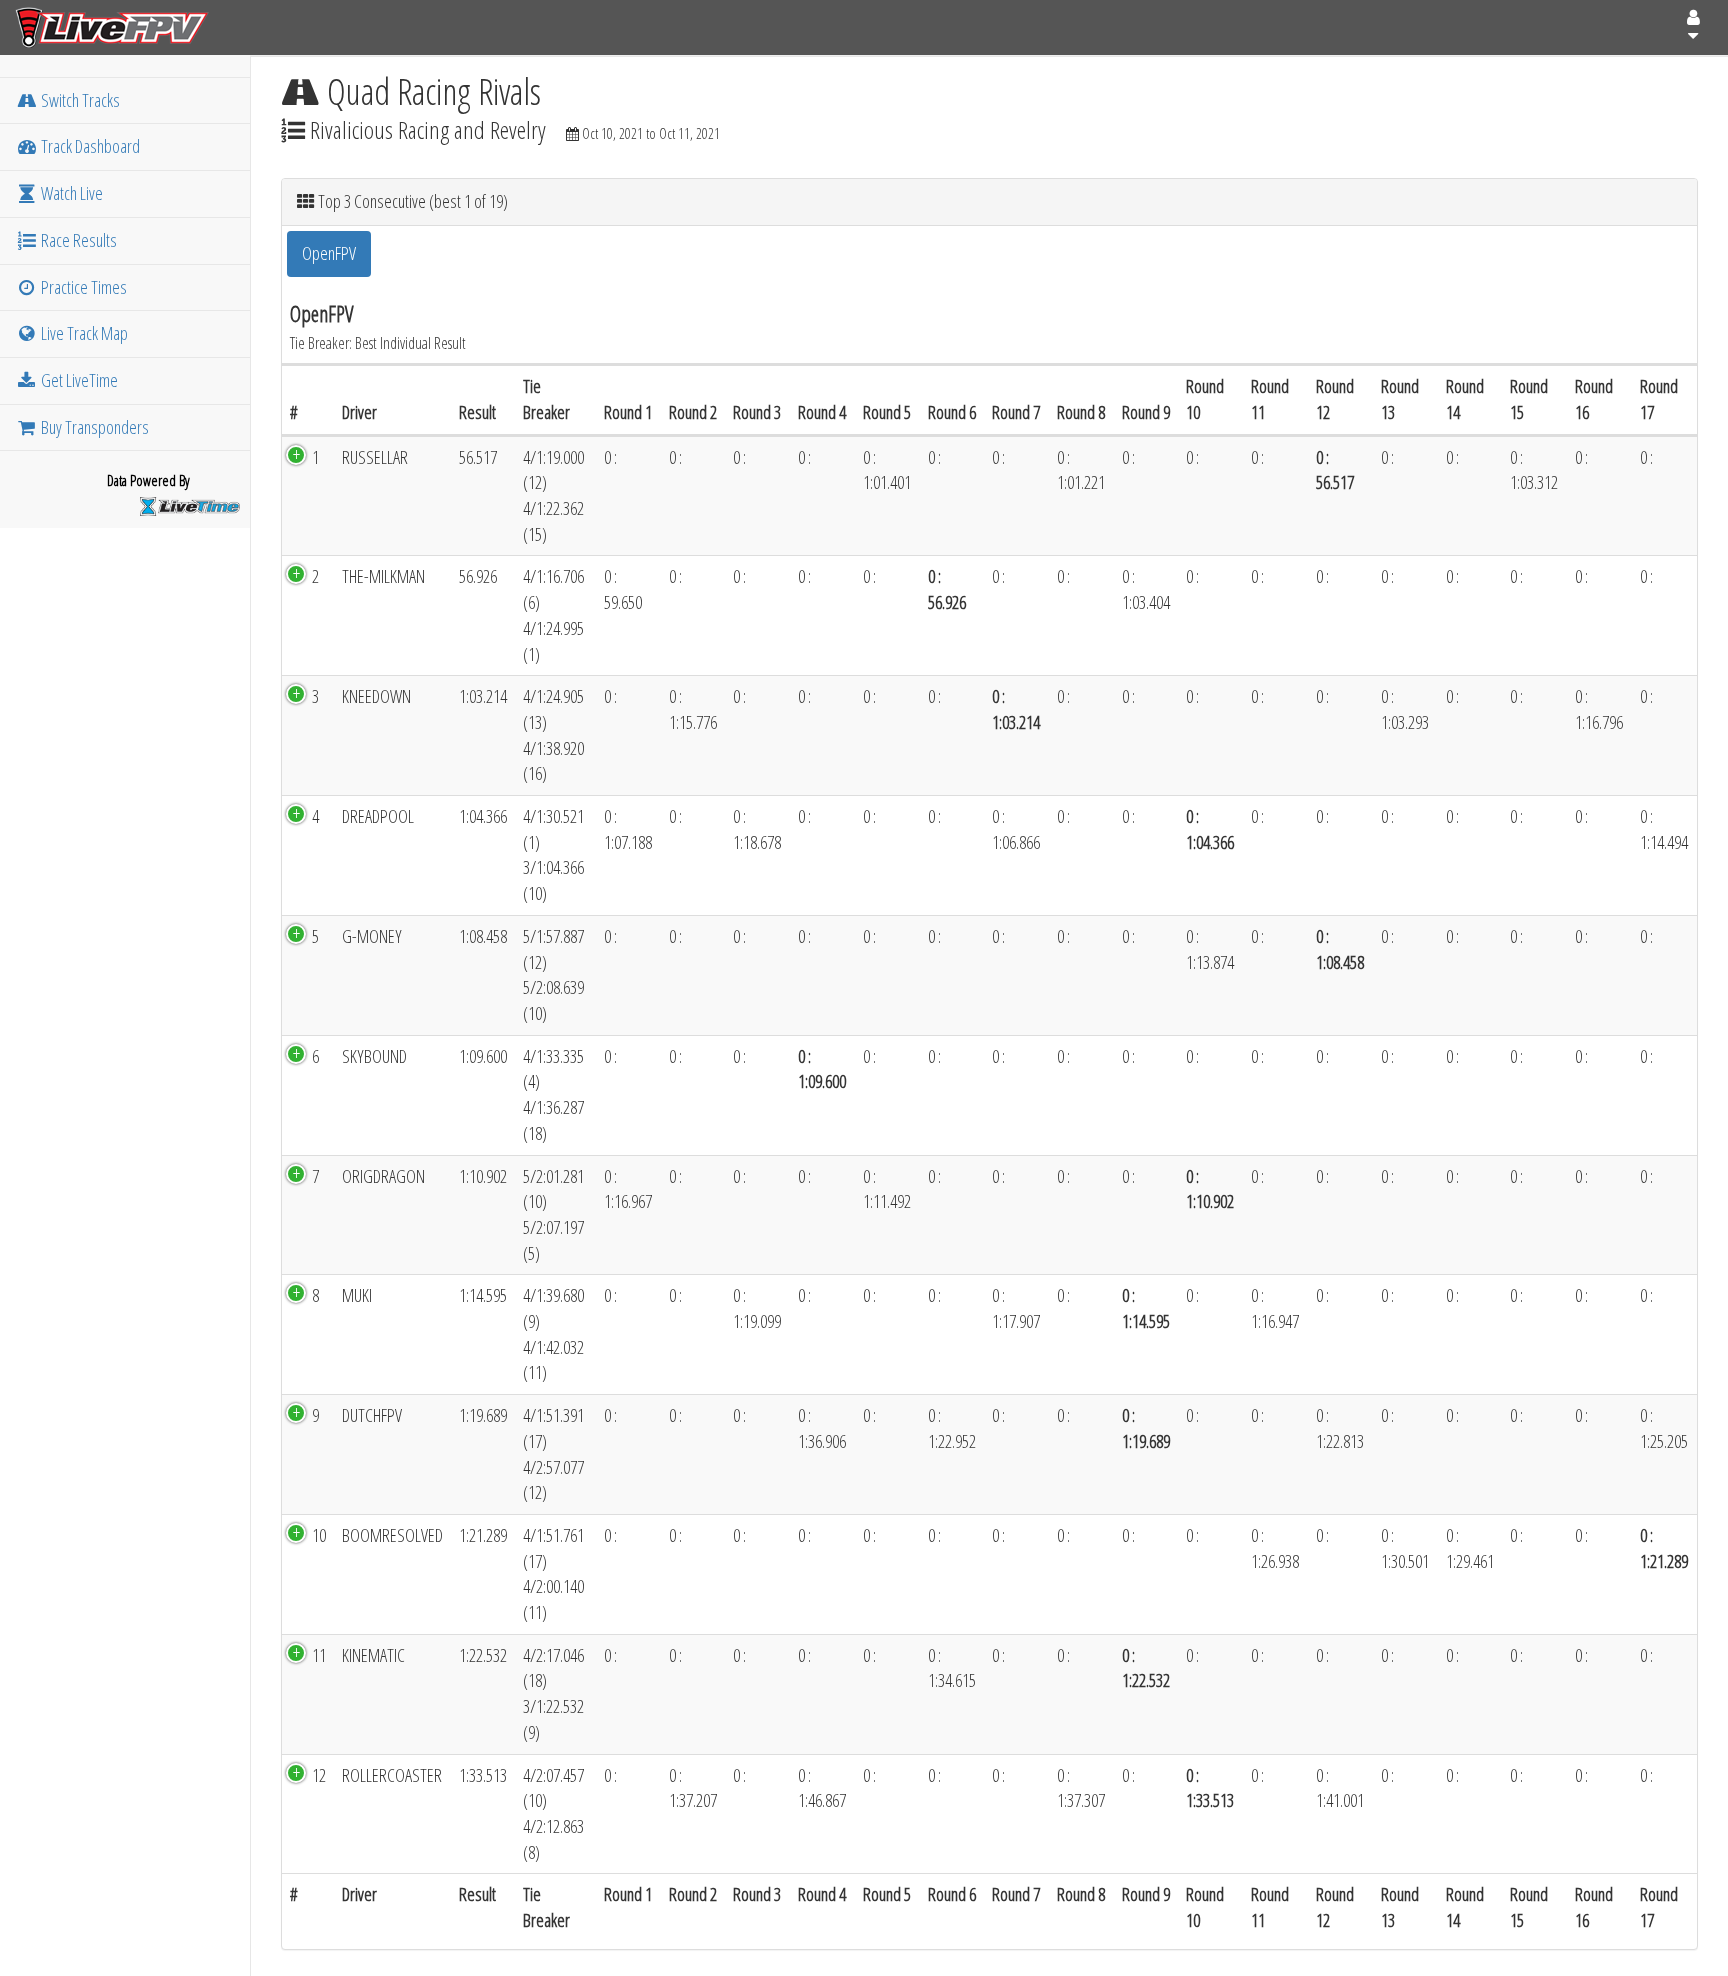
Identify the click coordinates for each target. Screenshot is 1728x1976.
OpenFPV (329, 253)
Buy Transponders (93, 427)
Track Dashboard (89, 146)
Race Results (77, 240)
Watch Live (70, 193)
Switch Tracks (79, 100)
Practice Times (82, 287)
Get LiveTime (78, 380)
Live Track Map (83, 333)
